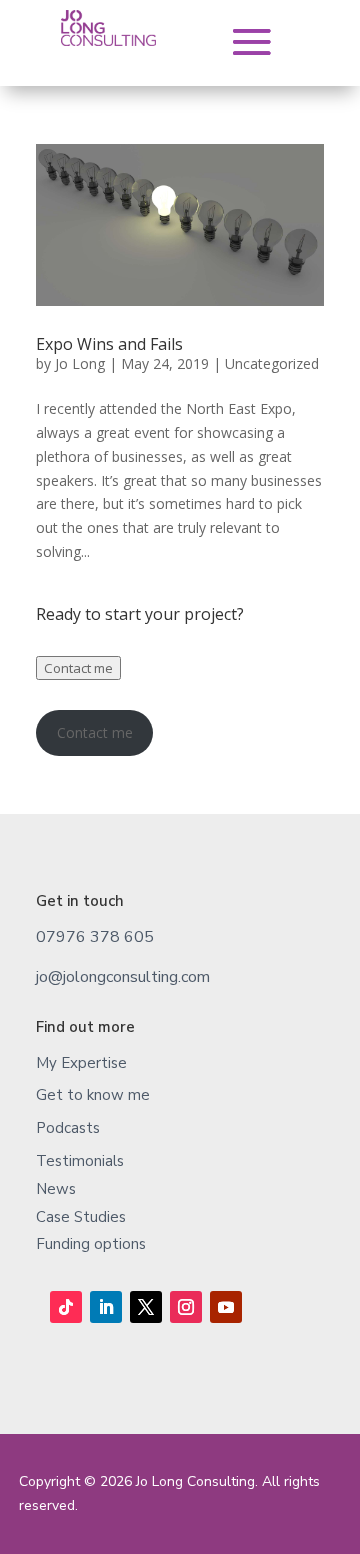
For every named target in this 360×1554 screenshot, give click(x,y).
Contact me (78, 668)
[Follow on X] (146, 1307)
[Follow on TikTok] (66, 1307)
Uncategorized (272, 363)
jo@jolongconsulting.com (123, 977)
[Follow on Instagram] (186, 1307)
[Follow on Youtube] (226, 1307)
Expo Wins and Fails (109, 344)
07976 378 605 (95, 937)
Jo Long (80, 363)
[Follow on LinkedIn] (106, 1307)
